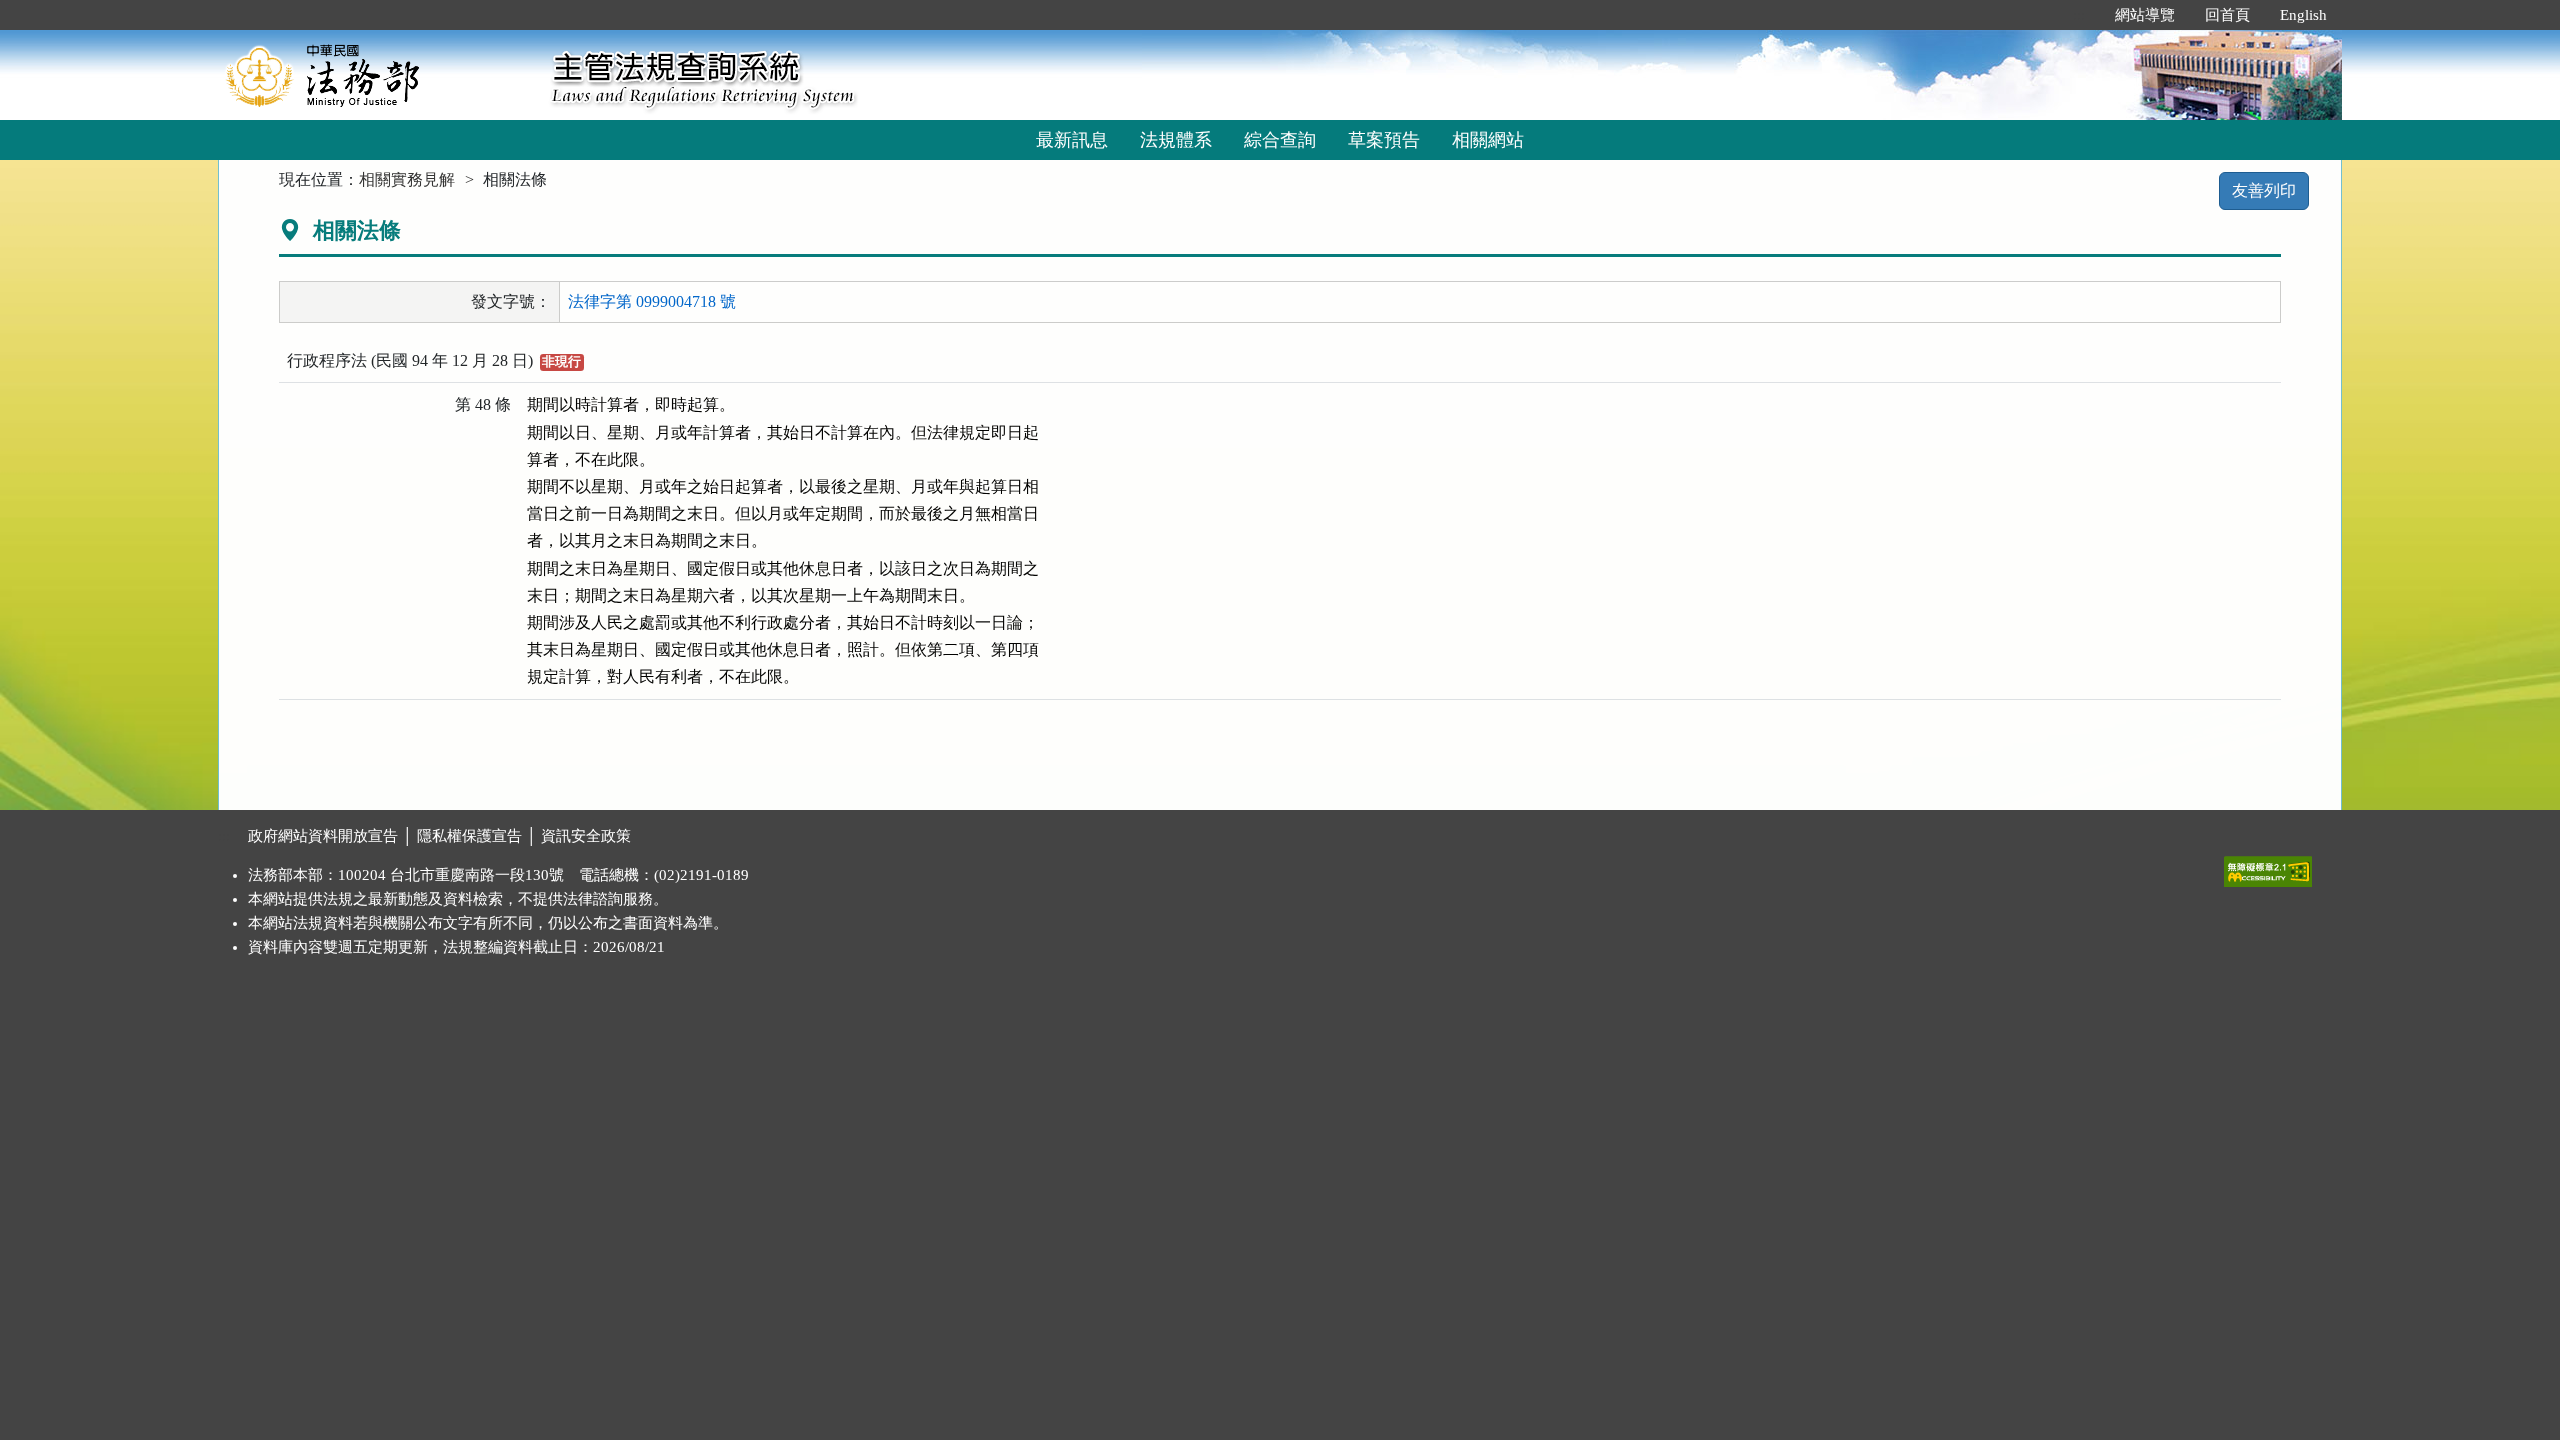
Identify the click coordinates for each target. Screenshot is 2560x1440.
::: (2079, 15)
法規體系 (1176, 140)
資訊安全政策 (586, 836)
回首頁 (2227, 15)
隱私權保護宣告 (469, 836)
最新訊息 (1072, 140)
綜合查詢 (1280, 140)
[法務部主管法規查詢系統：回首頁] (378, 74)
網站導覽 (2145, 15)
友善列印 (2264, 190)
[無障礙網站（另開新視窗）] (2268, 867)
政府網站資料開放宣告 (323, 836)
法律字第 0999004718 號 (652, 301)
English (2303, 15)
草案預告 (1384, 140)
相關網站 (1488, 140)
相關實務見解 (407, 179)
